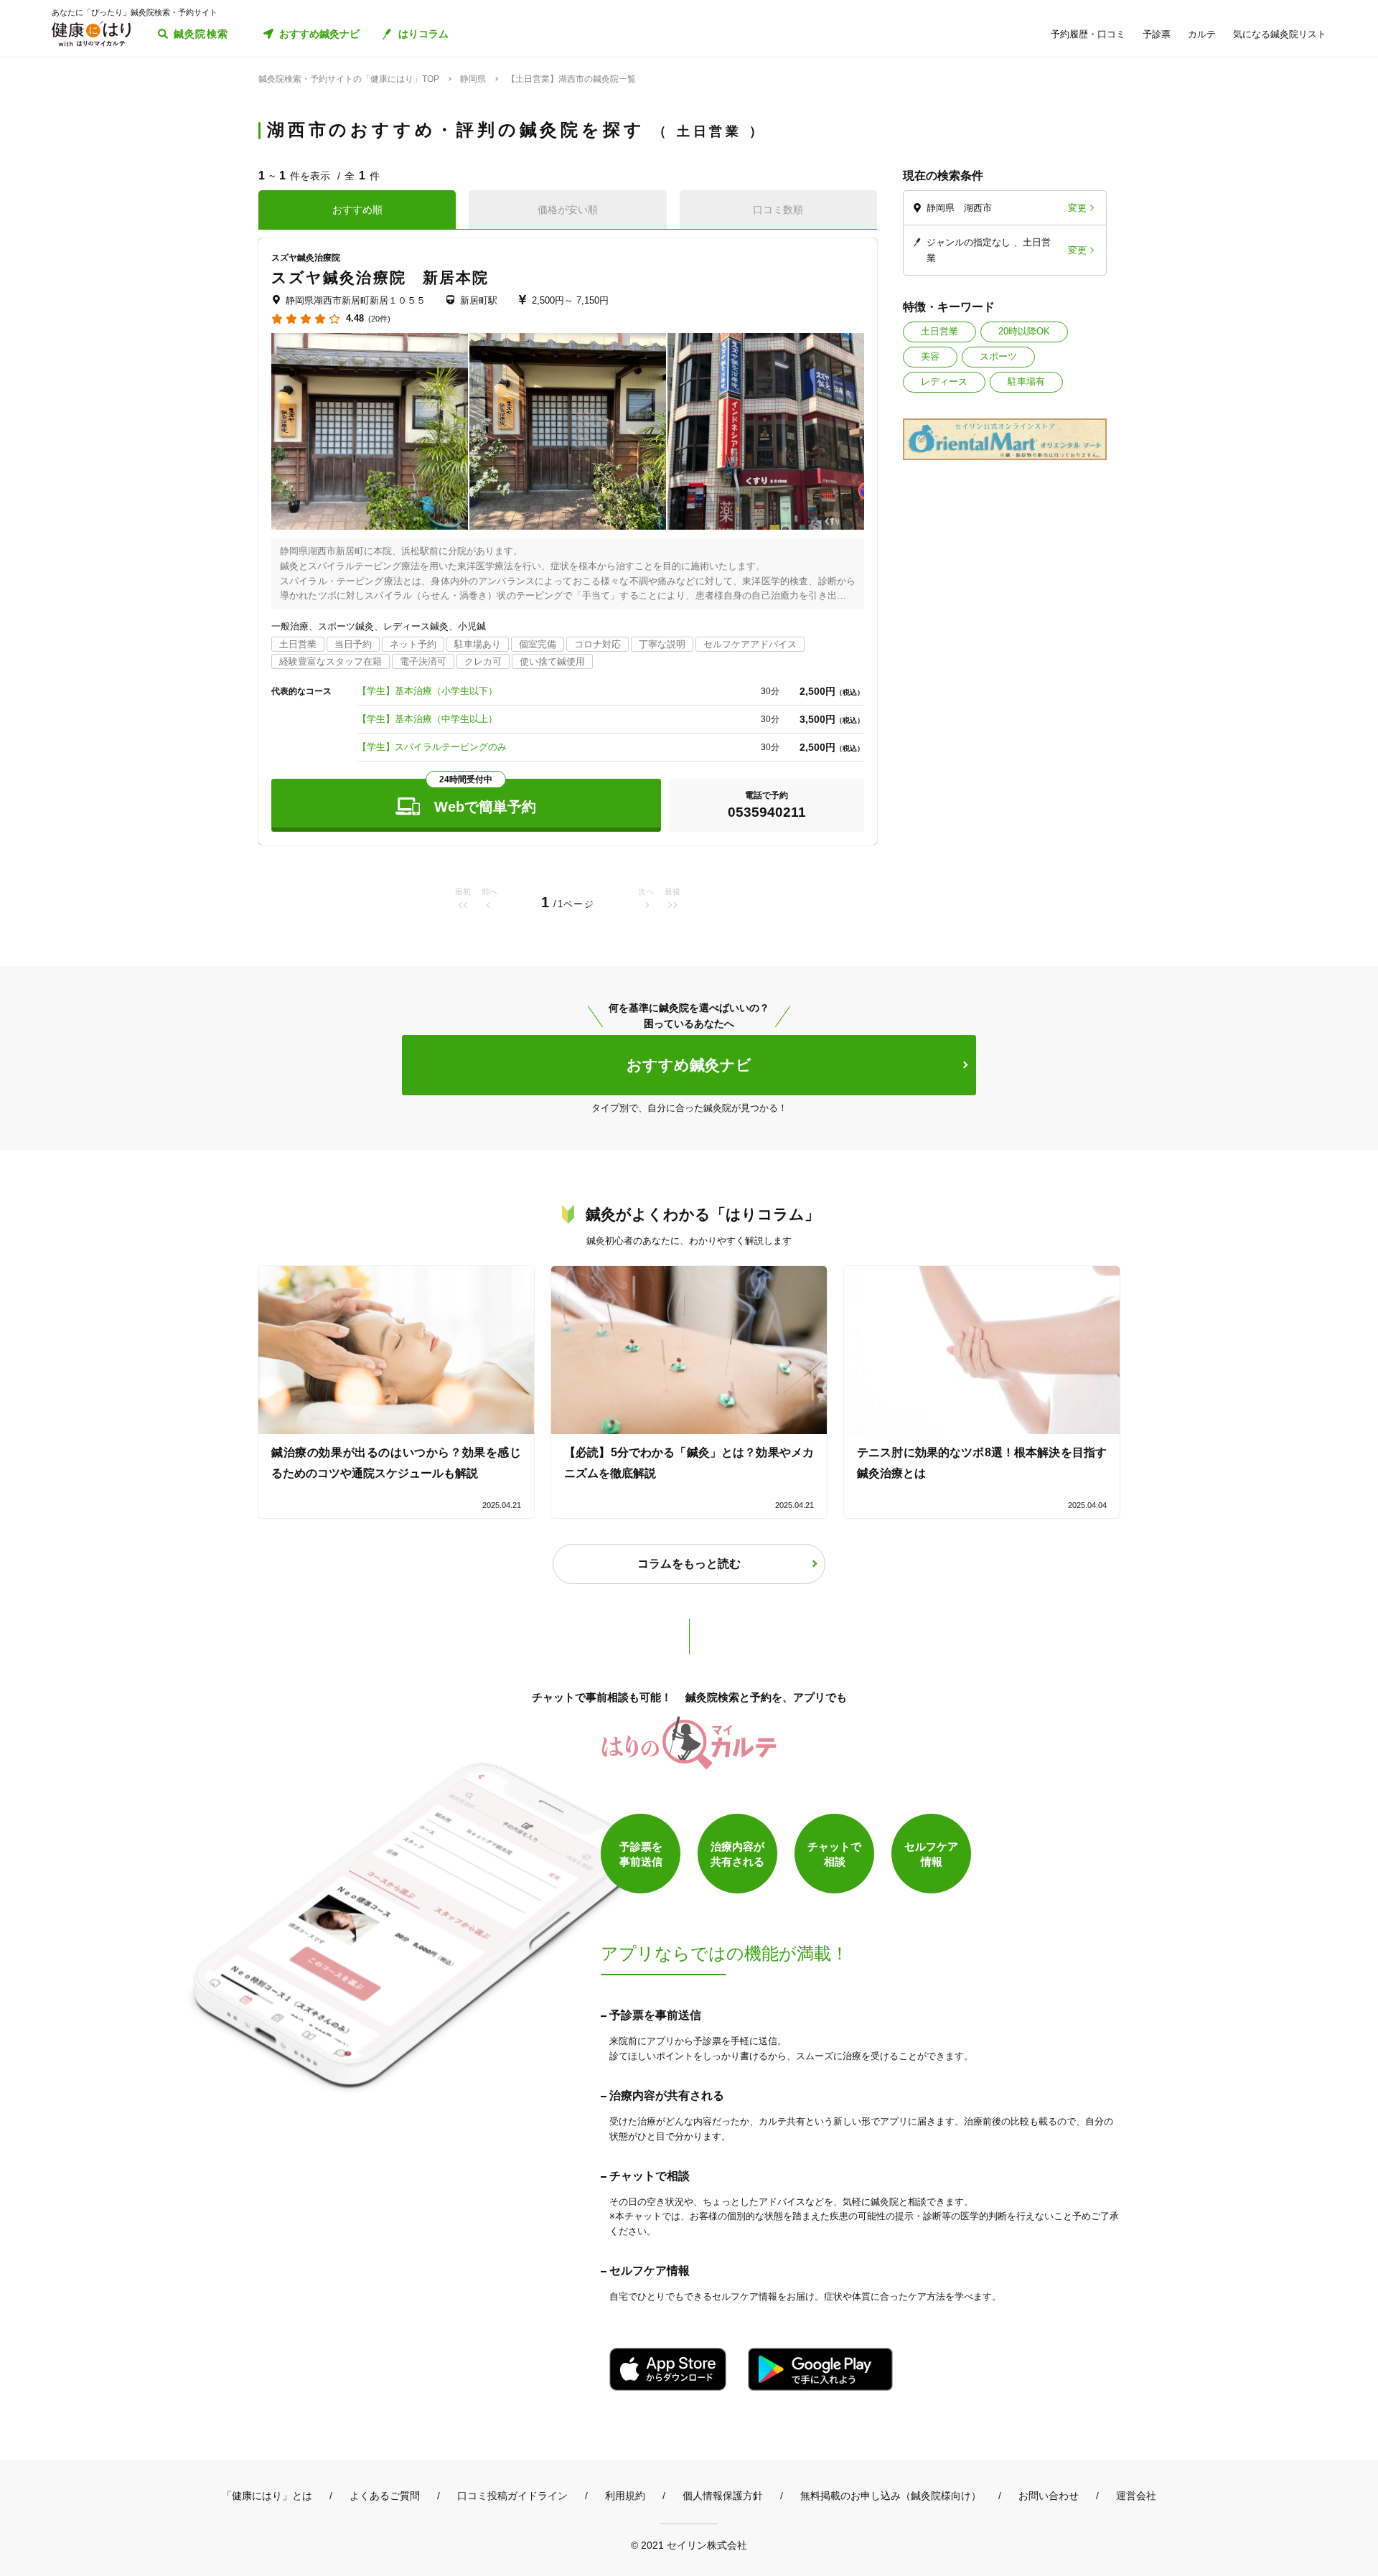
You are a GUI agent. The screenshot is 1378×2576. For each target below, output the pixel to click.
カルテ (1202, 34)
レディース (944, 381)
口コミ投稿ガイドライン (512, 2496)
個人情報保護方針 (723, 2496)
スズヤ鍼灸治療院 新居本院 (380, 277)
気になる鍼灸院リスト (1280, 34)
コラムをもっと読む (689, 1564)
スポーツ (998, 356)
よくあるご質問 (385, 2496)
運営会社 (1136, 2496)
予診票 (1157, 34)
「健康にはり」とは (267, 2496)
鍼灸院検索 (201, 34)
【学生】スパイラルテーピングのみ (432, 747)
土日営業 (939, 331)
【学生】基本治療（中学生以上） (427, 719)
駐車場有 (1026, 381)
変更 (1077, 208)
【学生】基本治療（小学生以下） (427, 691)
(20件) (379, 319)
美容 (930, 356)
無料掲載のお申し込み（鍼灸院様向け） (891, 2496)
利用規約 (625, 2496)
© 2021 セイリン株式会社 (689, 2545)
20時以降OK (1024, 331)
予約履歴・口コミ (1088, 34)
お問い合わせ (1049, 2496)
